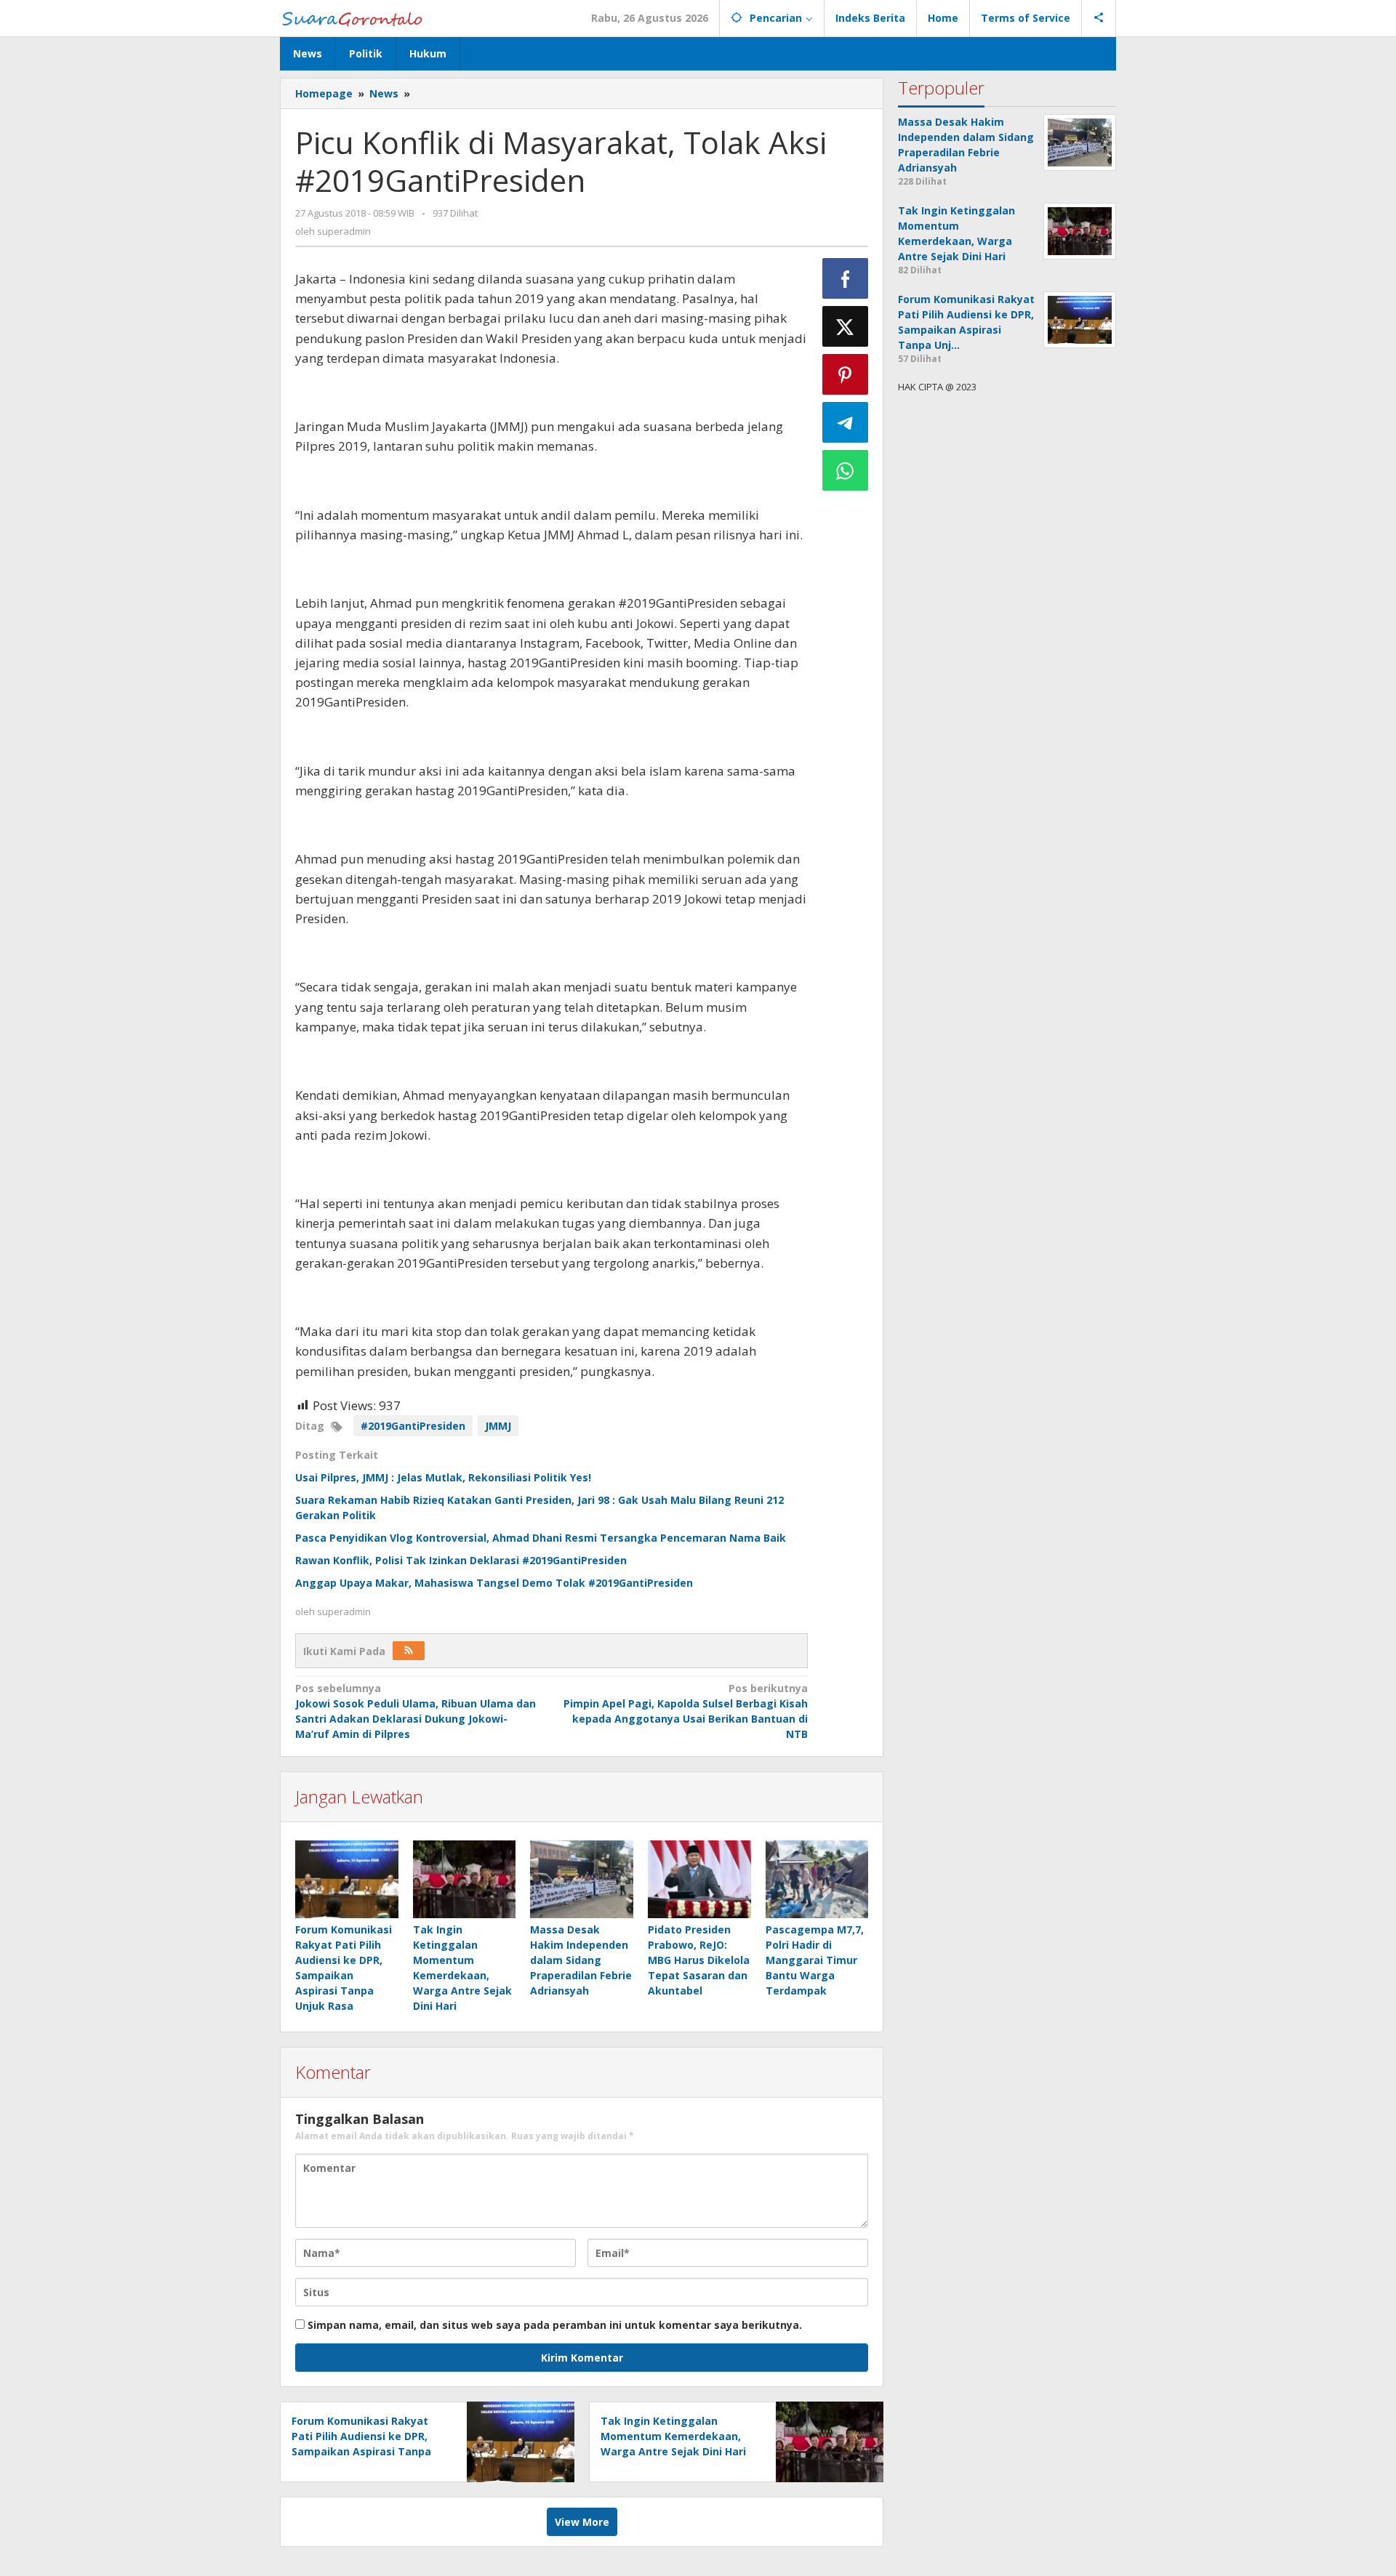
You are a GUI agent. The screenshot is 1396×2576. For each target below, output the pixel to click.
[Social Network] (1099, 18)
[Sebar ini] (846, 278)
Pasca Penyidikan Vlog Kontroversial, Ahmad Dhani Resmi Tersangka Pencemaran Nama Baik (541, 1538)
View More (582, 2522)
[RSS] (409, 1651)
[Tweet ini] (846, 326)
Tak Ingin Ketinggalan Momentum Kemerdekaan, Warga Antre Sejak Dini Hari (673, 2436)
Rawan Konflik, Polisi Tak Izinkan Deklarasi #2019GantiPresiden (461, 1560)
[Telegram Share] (846, 422)
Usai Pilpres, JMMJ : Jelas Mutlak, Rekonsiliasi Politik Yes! (443, 1477)
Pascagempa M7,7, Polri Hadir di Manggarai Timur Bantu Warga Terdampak (815, 1960)
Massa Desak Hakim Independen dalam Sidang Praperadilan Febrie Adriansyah (581, 1960)
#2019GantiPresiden (413, 1426)
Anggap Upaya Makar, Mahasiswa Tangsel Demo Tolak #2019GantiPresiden (494, 1583)
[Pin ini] (846, 374)
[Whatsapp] (846, 470)
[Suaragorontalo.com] (355, 18)
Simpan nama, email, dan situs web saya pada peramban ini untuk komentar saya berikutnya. (555, 2325)
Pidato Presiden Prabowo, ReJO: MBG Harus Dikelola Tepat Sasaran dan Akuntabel (699, 1960)
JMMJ (498, 1426)
